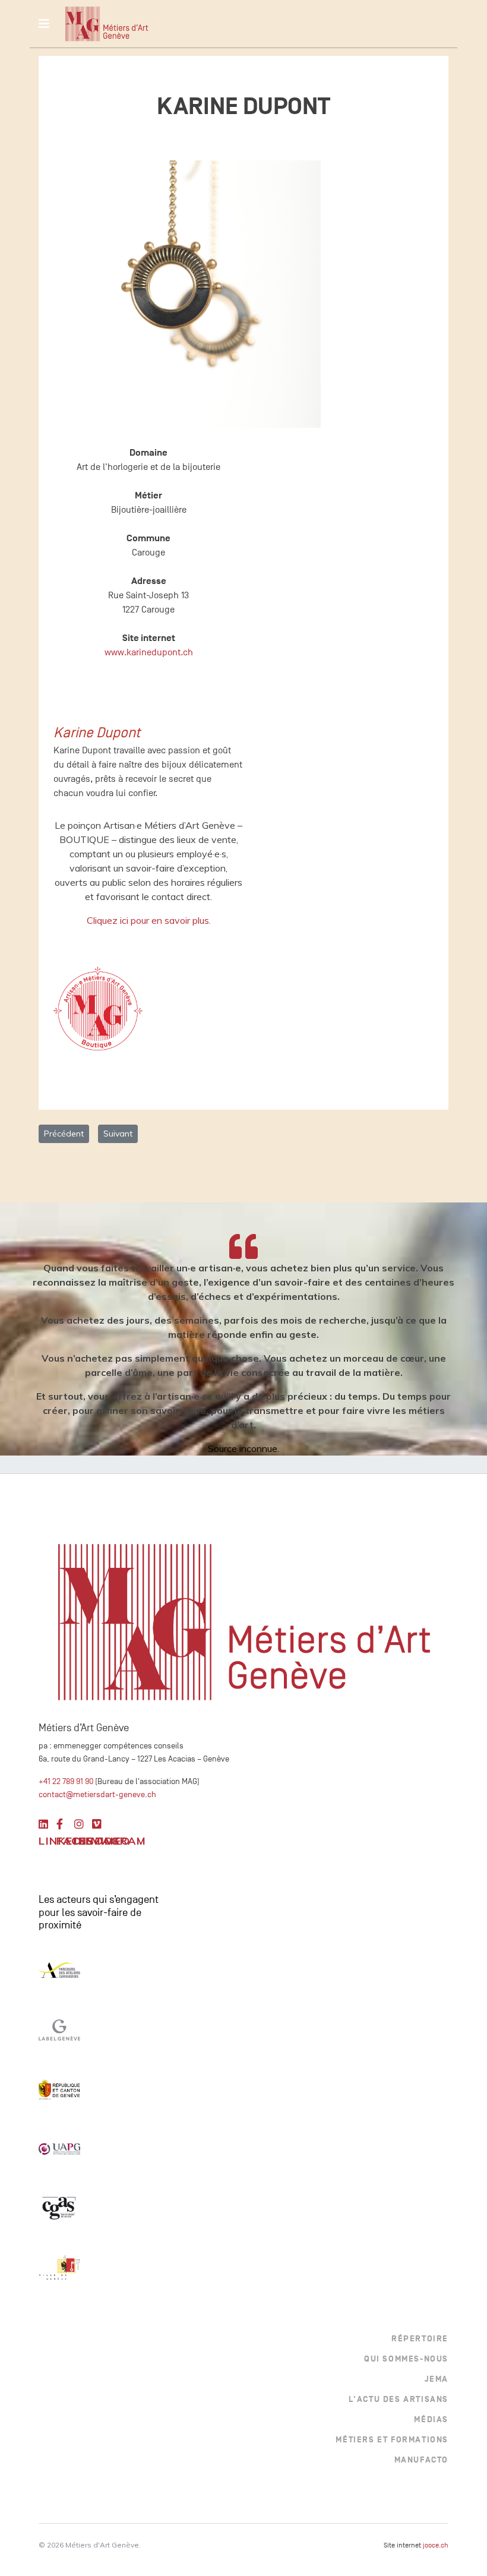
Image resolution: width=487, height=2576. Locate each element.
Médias (431, 2419)
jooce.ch (436, 2545)
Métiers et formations (392, 2440)
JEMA (437, 2379)
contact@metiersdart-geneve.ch (97, 1794)
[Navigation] (44, 24)
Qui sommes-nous (406, 2359)
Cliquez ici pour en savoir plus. (149, 920)
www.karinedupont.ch (149, 652)
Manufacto (421, 2460)
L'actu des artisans (399, 2399)
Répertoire (420, 2339)
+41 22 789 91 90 (66, 1781)
